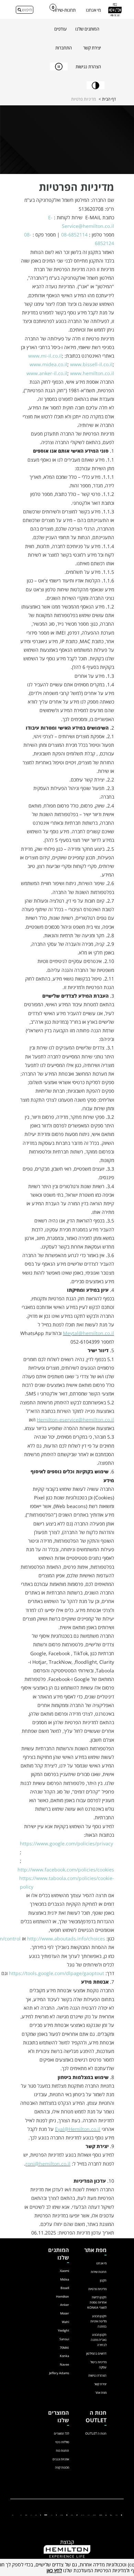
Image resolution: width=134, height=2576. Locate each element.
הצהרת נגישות (97, 2375)
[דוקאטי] (41, 2515)
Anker (65, 2305)
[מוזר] (67, 2515)
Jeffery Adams (59, 2373)
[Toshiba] (26, 2515)
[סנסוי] (94, 2515)
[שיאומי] (121, 2515)
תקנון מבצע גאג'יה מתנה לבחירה (99, 2340)
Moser (65, 2313)
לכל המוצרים (62, 2433)
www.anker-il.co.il (47, 373)
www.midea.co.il (48, 364)
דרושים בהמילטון (96, 2353)
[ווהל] (52, 2515)
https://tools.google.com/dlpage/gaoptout (57, 1973)
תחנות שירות (99, 2272)
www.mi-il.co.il (45, 356)
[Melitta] (21, 2515)
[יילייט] (83, 2515)
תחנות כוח (63, 2451)
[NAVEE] (62, 2515)
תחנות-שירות (64, 10)
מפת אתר (101, 2393)
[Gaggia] (13, 2515)
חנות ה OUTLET (96, 2433)
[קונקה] (72, 2515)
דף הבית (109, 99)
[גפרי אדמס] (56, 2515)
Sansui (64, 2339)
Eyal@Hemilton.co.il (78, 2129)
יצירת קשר (100, 2384)
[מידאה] (111, 2515)
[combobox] (25, 10)
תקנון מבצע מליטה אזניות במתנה (98, 2321)
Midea (65, 2279)
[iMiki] (36, 2515)
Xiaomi (64, 2271)
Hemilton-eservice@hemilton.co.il (75, 1420)
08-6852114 (74, 235)
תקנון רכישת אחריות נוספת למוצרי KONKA (97, 2302)
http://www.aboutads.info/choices (66, 1939)
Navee (64, 2364)
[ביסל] (106, 2515)
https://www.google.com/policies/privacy (66, 1843)
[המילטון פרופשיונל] (46, 2515)
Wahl (65, 2322)
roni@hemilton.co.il (48, 2164)
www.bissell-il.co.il (91, 364)
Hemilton (63, 2296)
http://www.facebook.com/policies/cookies (66, 1870)
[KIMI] (31, 2515)
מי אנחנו (93, 10)
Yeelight (63, 2330)
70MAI (64, 2348)
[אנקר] (116, 2515)
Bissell (65, 2288)
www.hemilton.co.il (92, 373)
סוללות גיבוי (62, 2442)
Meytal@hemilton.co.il (88, 1333)
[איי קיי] (77, 2515)
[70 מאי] (89, 2515)
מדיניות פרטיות (97, 2289)
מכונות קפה (62, 2467)
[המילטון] (101, 2515)
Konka (64, 2356)
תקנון (103, 2280)
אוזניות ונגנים (61, 2459)
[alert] (67, 2567)
